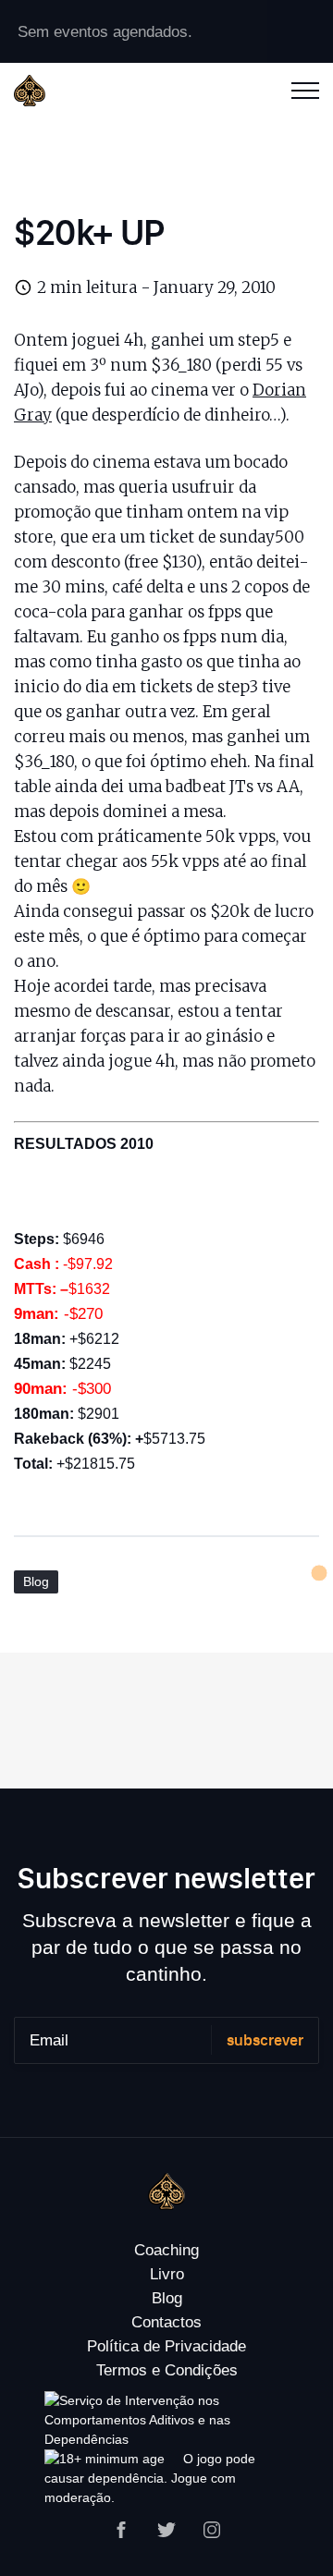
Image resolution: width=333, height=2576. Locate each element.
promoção (52, 512)
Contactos (166, 2322)
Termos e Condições (167, 2370)
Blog (36, 1581)
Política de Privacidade (166, 2346)
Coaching (166, 2250)
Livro (167, 2274)
